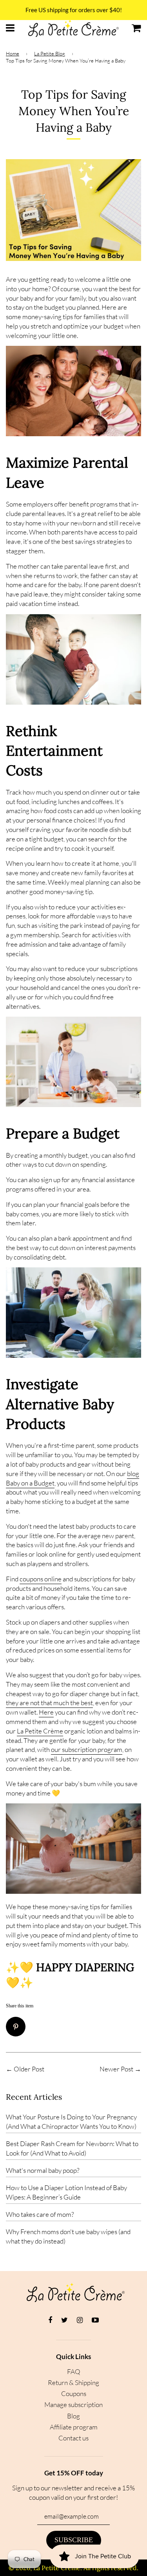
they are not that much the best (49, 1703)
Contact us (73, 2438)
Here (46, 1712)
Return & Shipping (73, 2382)
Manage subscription (73, 2404)
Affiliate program (74, 2427)
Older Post (29, 2069)
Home (13, 53)
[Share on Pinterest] (19, 2029)
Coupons (74, 2393)
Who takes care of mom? (40, 2214)
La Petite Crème (40, 1731)
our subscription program (87, 1749)
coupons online (41, 1579)
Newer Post (116, 2069)
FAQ (74, 2371)
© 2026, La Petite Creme (44, 2568)
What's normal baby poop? (43, 2170)
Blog (73, 2416)
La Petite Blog (50, 53)
